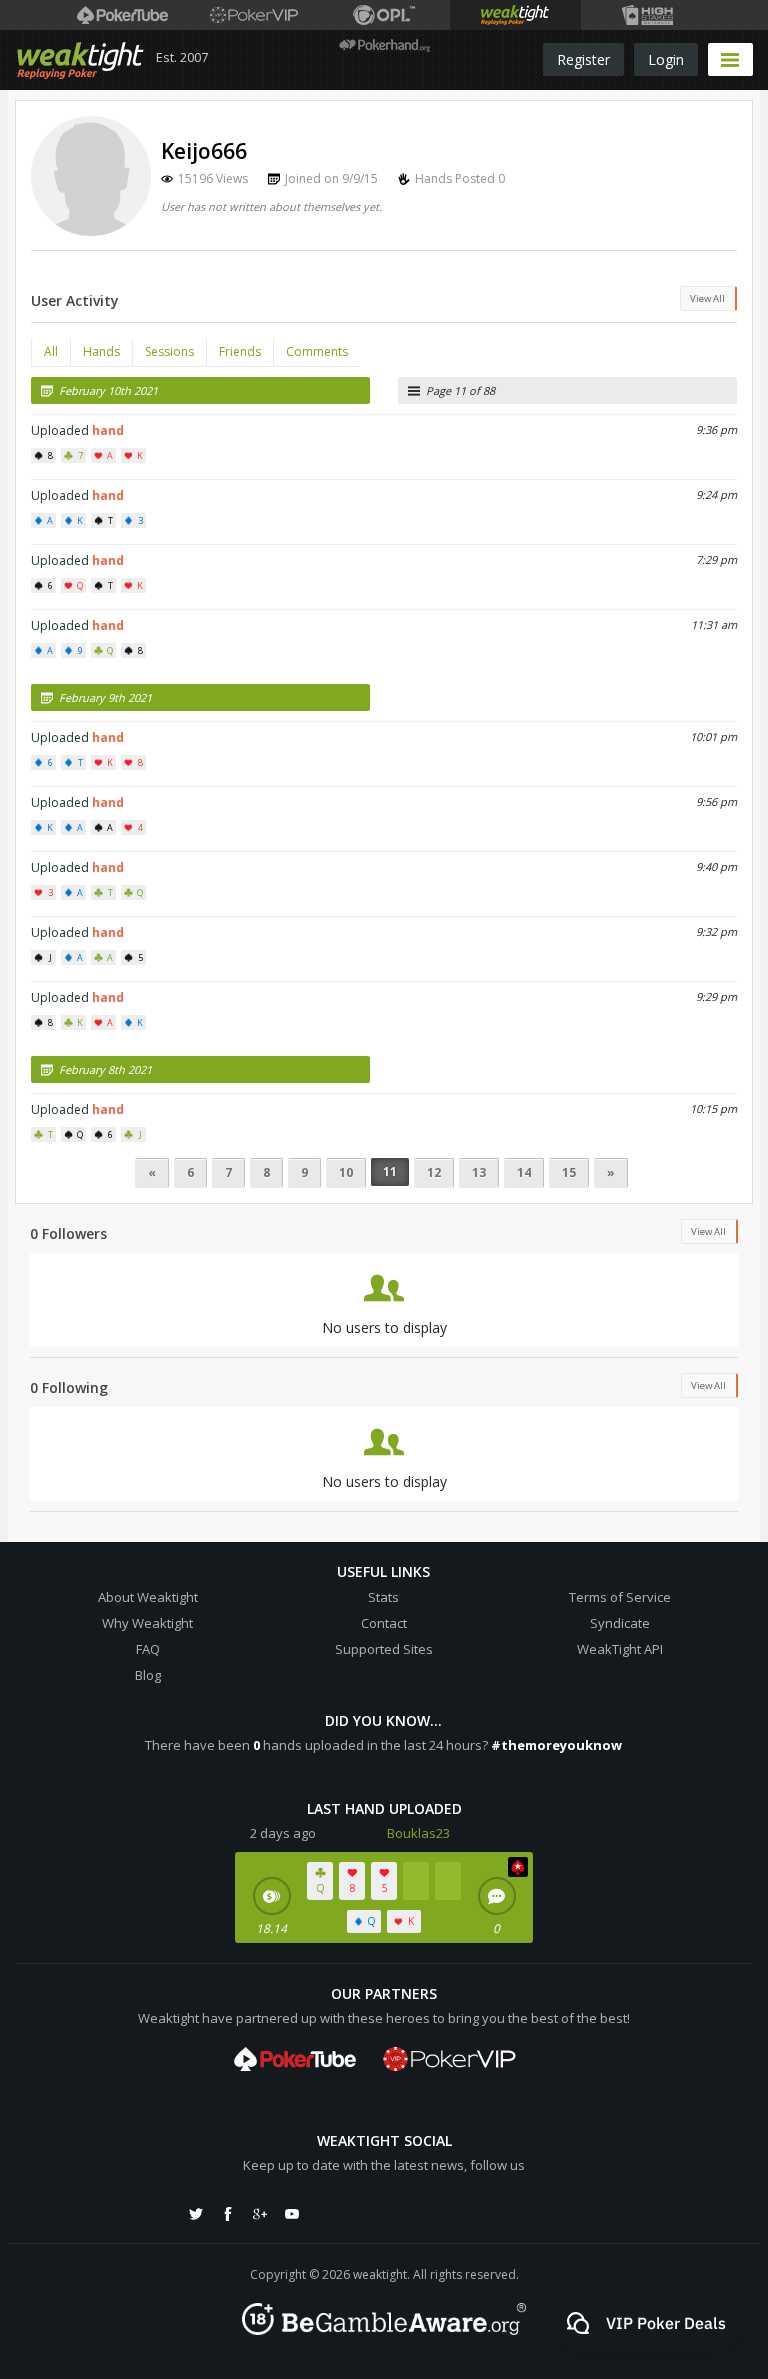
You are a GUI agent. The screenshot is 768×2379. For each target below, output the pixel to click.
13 (479, 1172)
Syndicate (620, 1623)
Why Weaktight (147, 1623)
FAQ (148, 1649)
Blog (148, 1675)
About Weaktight (148, 1597)
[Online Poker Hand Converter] (515, 15)
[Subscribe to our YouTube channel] (292, 2214)
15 (569, 1172)
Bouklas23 (418, 1833)
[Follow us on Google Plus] (260, 2214)
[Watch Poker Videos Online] (122, 15)
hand (108, 430)
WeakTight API (620, 1649)
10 (346, 1172)
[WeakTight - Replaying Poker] (80, 60)
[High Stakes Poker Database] (646, 15)
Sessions (169, 351)
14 (524, 1172)
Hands (101, 351)
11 (390, 1171)
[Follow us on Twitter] (196, 2214)
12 (434, 1172)
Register (583, 59)
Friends (240, 351)
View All (707, 298)
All (51, 351)
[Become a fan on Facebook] (228, 2214)
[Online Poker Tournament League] (384, 15)
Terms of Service (620, 1597)
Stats (383, 1597)
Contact (384, 1623)
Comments (317, 351)
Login (666, 59)
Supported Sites (384, 1649)
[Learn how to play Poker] (253, 15)
